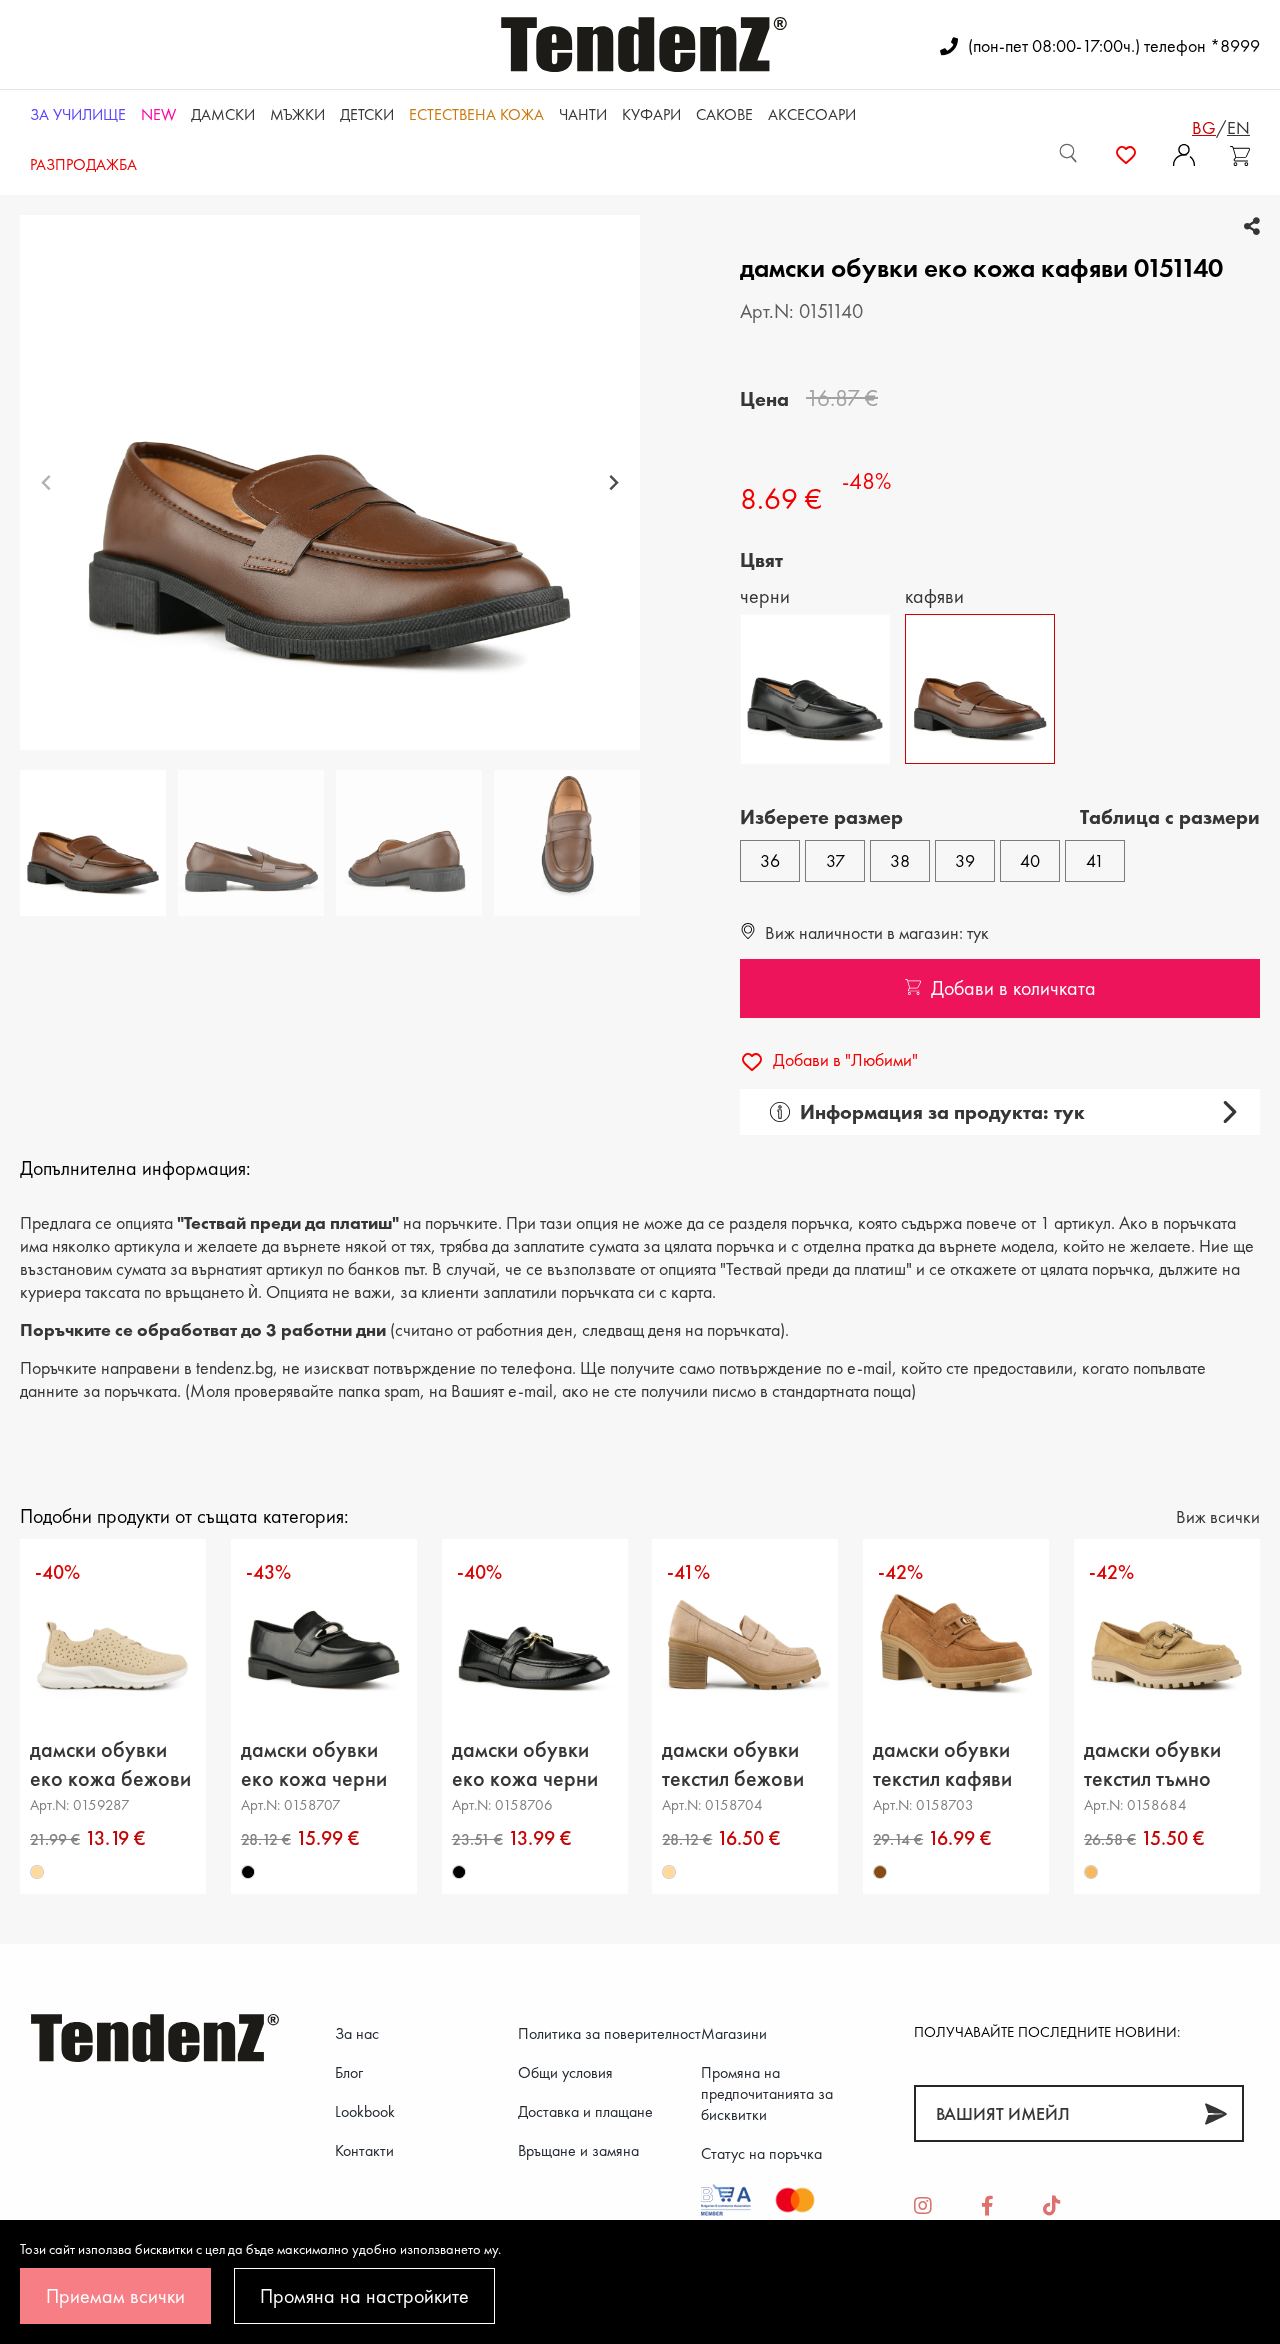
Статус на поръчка (761, 2153)
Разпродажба (83, 164)
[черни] (248, 1873)
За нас (357, 2033)
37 (835, 860)
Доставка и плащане (585, 2111)
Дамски (223, 114)
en (1238, 127)
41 (1095, 860)
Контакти (364, 2150)
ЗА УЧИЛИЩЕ (78, 114)
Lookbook (365, 2111)
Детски (367, 114)
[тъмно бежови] (1091, 1873)
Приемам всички (115, 2296)
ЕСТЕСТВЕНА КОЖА (476, 114)
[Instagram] (923, 2207)
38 (900, 860)
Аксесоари (812, 114)
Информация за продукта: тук (942, 1112)
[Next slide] (613, 482)
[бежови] (37, 1873)
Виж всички (1218, 1516)
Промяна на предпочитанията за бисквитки (767, 2093)
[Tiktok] (1052, 2207)
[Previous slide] (46, 482)
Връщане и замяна (578, 2150)
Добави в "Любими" (843, 1059)
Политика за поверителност (609, 2033)
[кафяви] (880, 1873)
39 (965, 860)
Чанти (583, 114)
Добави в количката (1013, 988)
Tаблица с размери (1170, 817)
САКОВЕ (724, 114)
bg (1204, 127)
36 (770, 860)
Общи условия (565, 2072)
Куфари (651, 114)
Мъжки (297, 114)
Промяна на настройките (364, 2296)
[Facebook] (987, 2207)
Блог (349, 2072)
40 (1030, 860)
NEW (158, 114)
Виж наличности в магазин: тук (875, 932)
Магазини (734, 2033)
